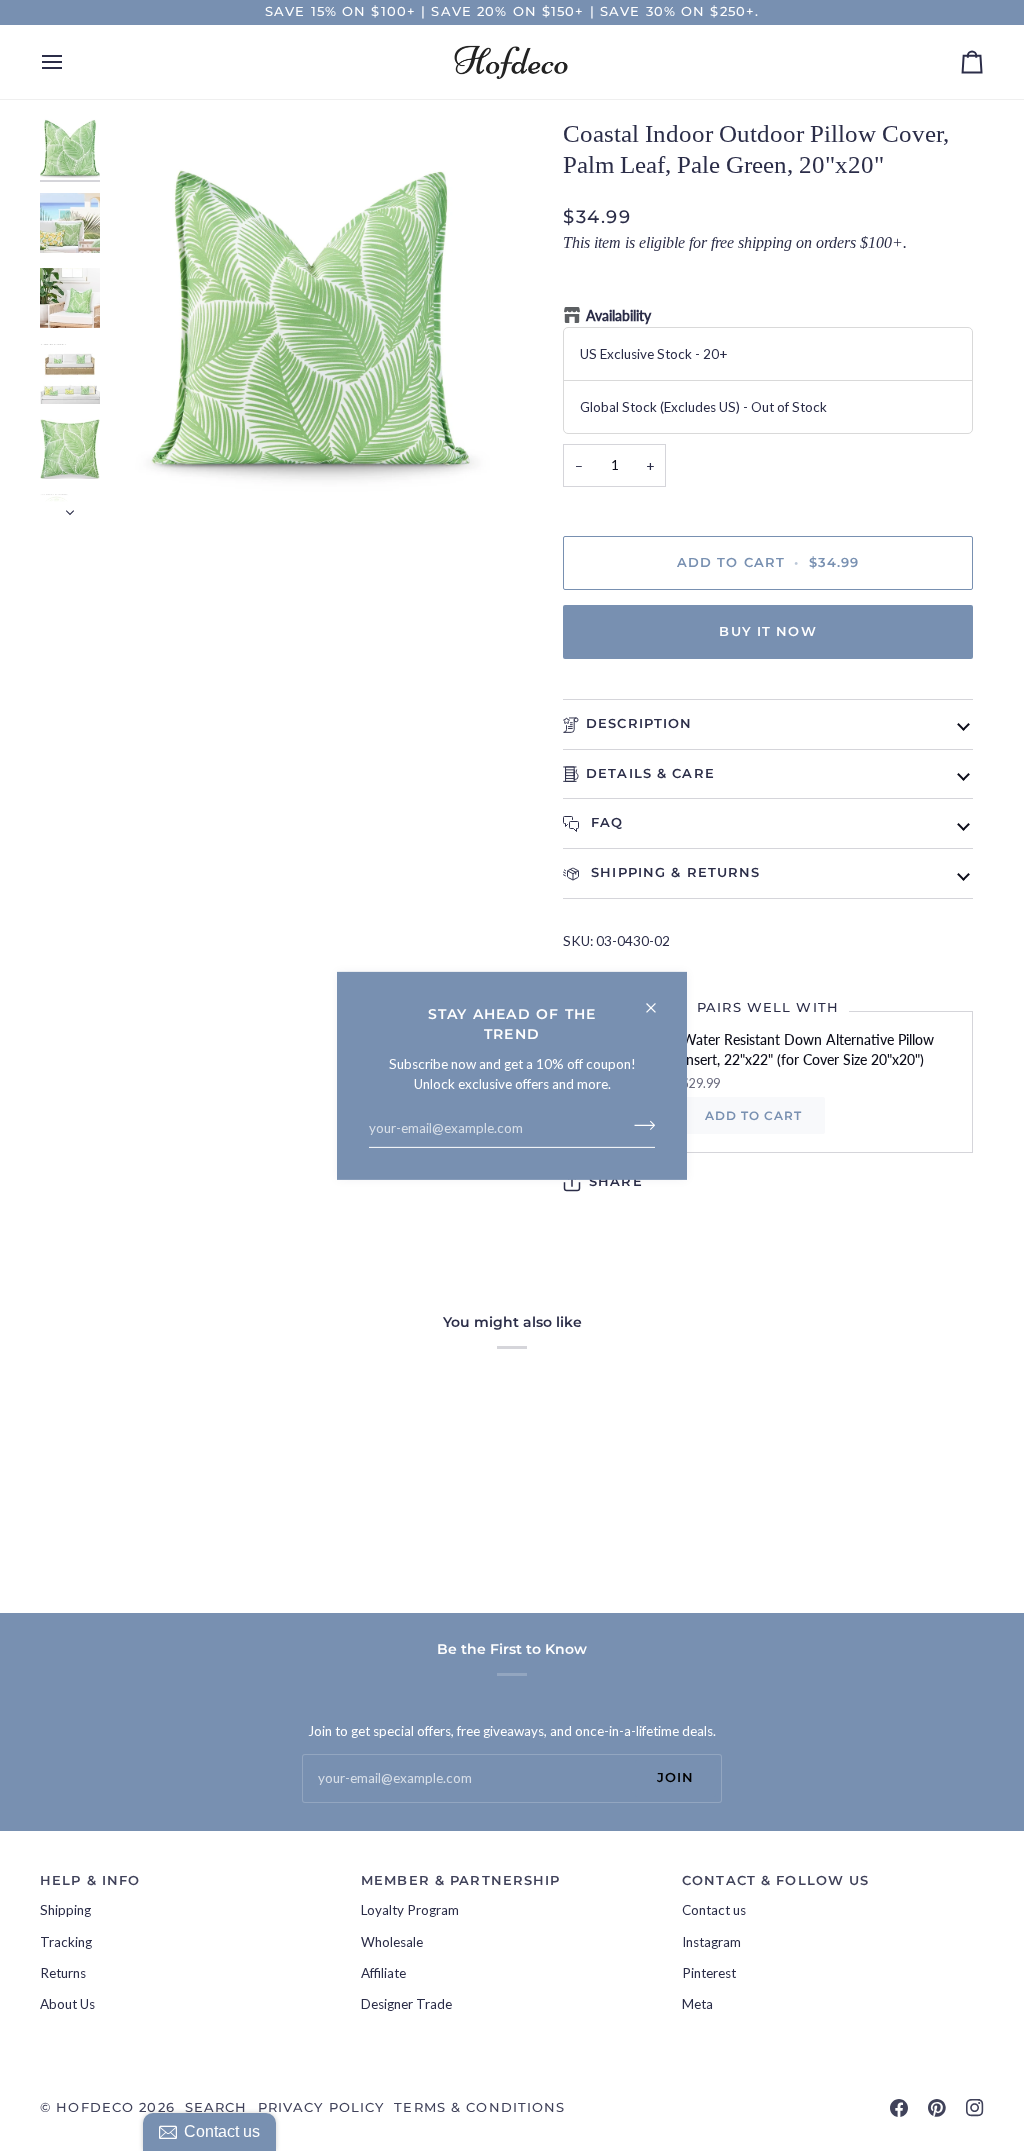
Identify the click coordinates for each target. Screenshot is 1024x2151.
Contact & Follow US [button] (775, 1880)
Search (216, 2107)
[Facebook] (899, 2108)
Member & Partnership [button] (461, 1880)
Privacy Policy (321, 2107)
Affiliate (383, 1973)
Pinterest (709, 1973)
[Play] (311, 319)
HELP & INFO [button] (90, 1880)
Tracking (66, 1942)
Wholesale (392, 1942)
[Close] (659, 998)
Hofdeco (95, 2107)
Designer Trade (406, 2004)
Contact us (714, 1910)
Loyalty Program (410, 1910)
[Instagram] (975, 2108)
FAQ (605, 822)
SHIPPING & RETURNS (673, 872)
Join (676, 1777)
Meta (697, 2004)
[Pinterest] (937, 2108)
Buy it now (767, 631)
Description (639, 723)
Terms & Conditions (479, 2107)
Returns (63, 1973)
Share (616, 1181)
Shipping (65, 1910)
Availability (618, 316)
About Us (67, 2004)
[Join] (638, 1125)
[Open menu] (70, 62)
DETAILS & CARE (650, 773)
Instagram (711, 1942)
